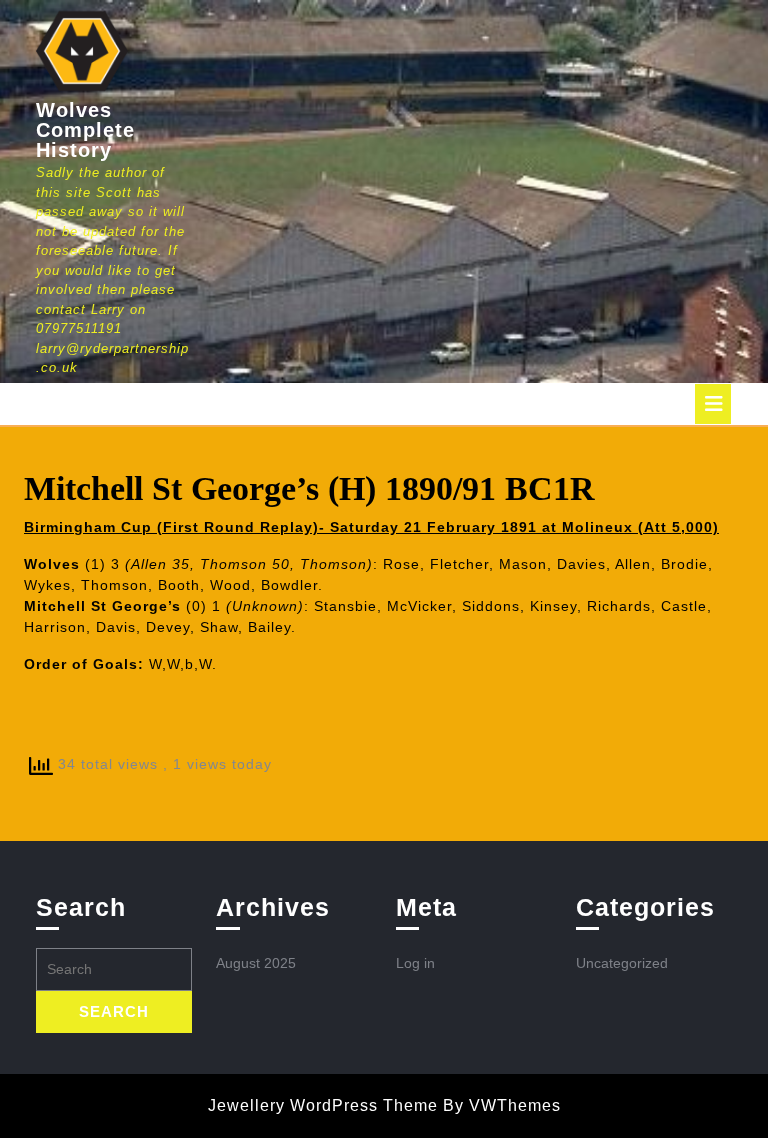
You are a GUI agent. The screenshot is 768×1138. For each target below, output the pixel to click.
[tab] (713, 404)
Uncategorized (622, 963)
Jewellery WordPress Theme (323, 1105)
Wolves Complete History (85, 130)
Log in (415, 963)
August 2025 (256, 963)
